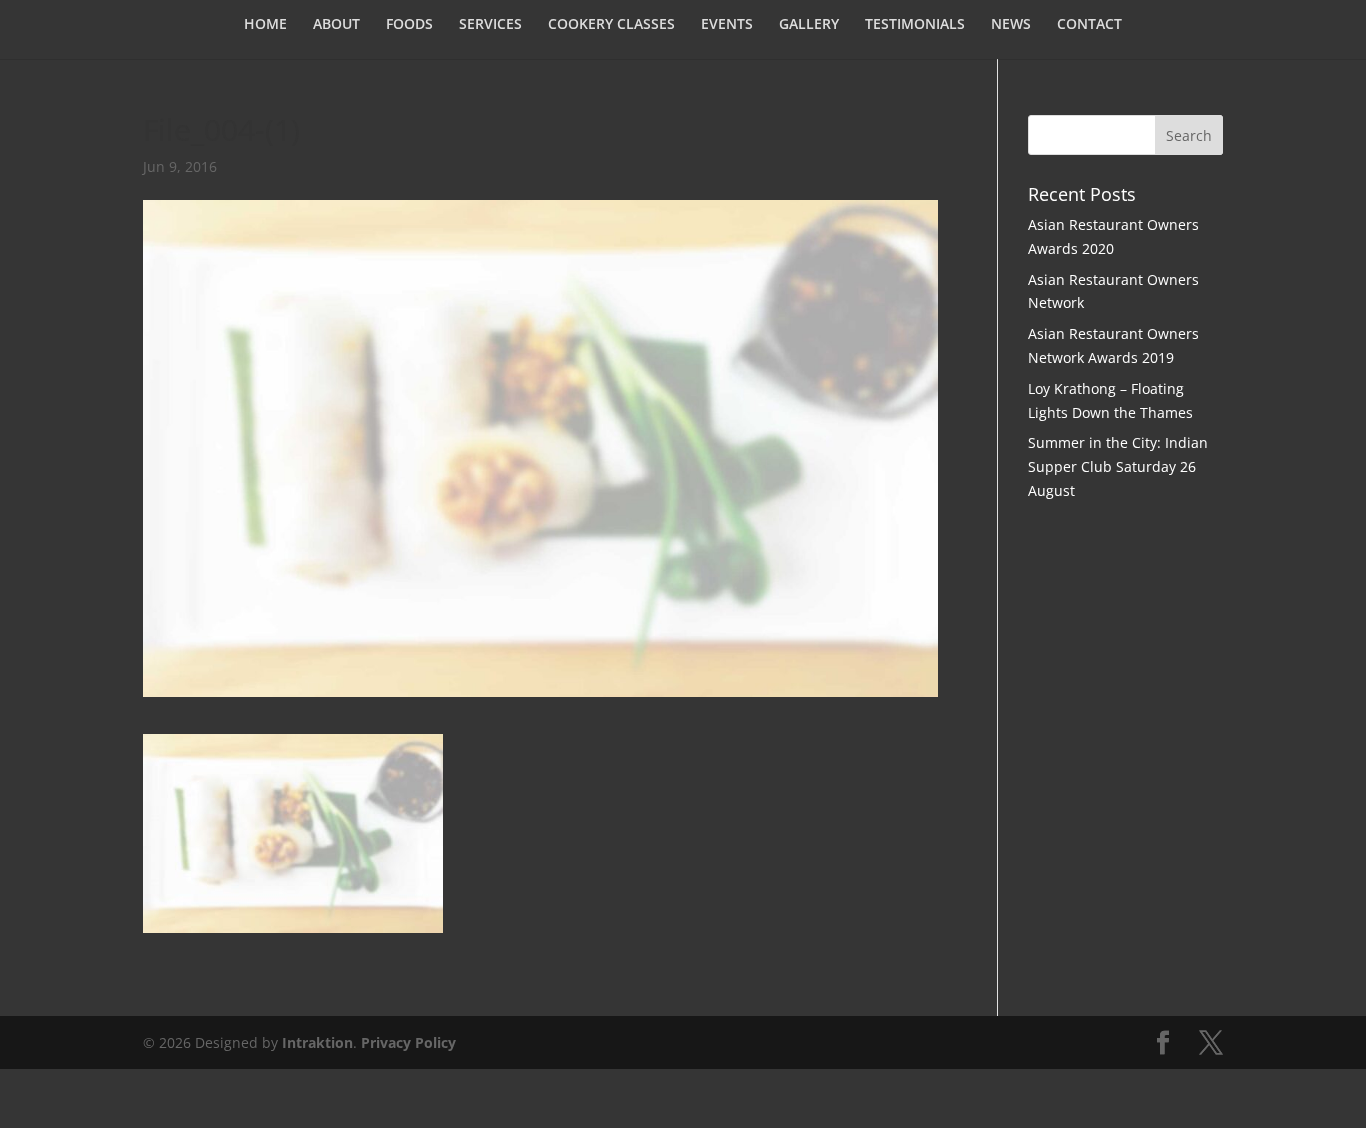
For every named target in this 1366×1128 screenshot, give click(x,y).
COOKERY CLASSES (611, 25)
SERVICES (490, 25)
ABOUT (336, 25)
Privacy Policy (408, 1042)
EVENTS (727, 25)
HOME (265, 25)
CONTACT (1089, 25)
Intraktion (317, 1042)
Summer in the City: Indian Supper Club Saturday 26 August (1118, 466)
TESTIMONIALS (915, 25)
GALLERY (809, 25)
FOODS (409, 25)
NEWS (1011, 25)
